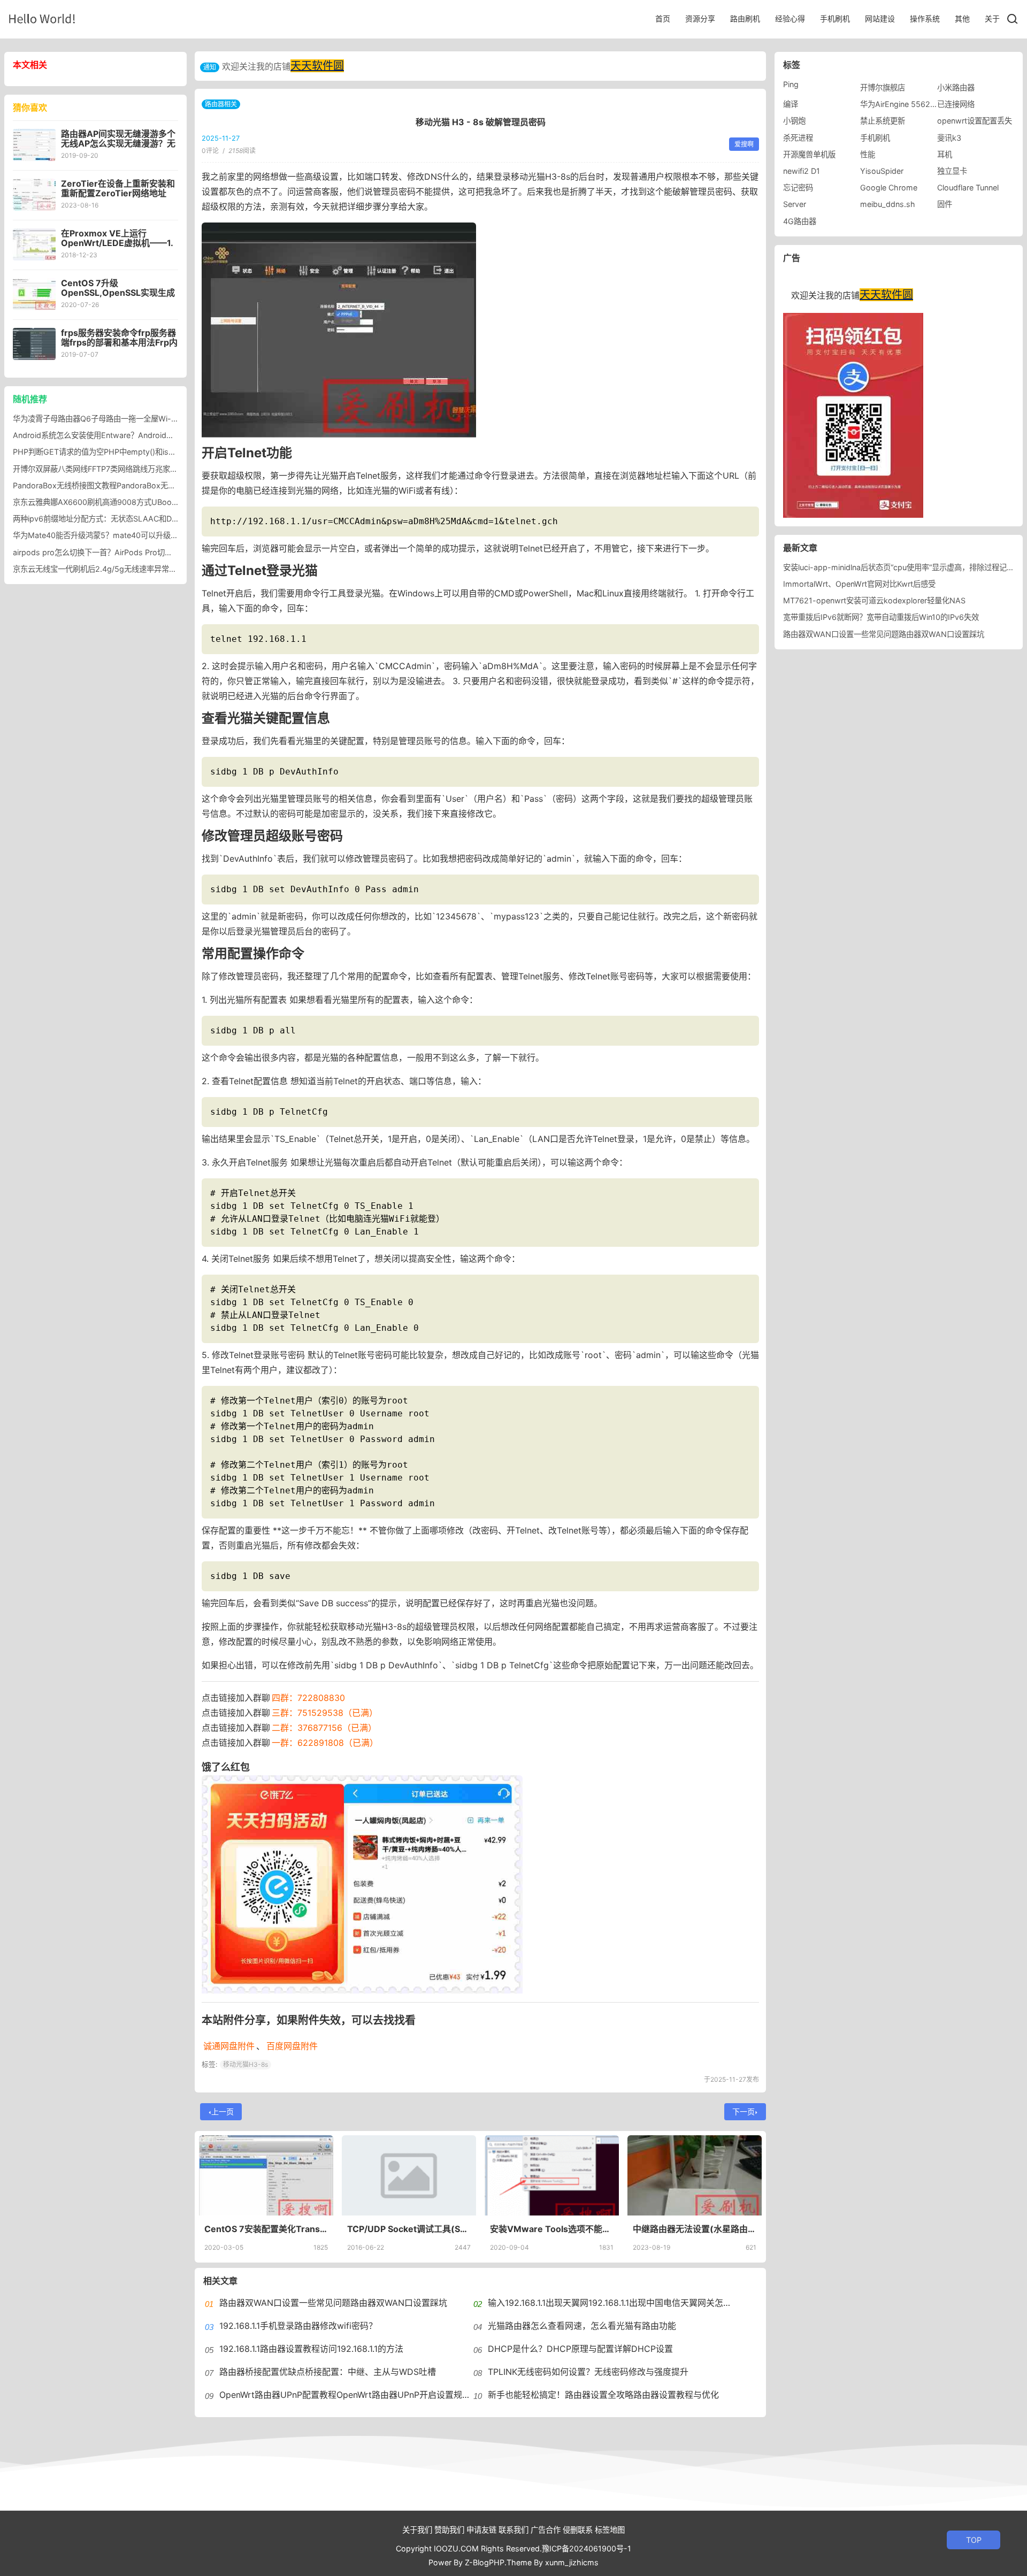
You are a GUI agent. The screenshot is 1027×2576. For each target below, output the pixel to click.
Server (795, 204)
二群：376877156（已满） (324, 1728)
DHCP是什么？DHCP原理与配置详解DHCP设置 (580, 2349)
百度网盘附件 (292, 2046)
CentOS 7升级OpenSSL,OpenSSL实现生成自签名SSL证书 (118, 293)
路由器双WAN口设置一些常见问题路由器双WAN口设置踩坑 (333, 2303)
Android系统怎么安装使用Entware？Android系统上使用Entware (123, 435)
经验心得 (790, 18)
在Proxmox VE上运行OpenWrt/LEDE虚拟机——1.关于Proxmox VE (117, 243)
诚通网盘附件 (229, 2046)
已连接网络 (956, 104)
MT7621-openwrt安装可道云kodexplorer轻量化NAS (874, 600)
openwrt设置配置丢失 (975, 121)
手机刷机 (835, 18)
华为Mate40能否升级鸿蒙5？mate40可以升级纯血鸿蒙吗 (110, 535)
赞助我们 (449, 2530)
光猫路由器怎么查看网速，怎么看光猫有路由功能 (582, 2326)
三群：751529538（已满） (325, 1713)
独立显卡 (952, 171)
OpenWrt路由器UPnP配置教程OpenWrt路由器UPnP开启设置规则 (345, 2395)
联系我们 (513, 2530)
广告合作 (546, 2530)
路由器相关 (221, 104)
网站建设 (880, 18)
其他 (962, 18)
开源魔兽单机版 (809, 154)
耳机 (945, 154)
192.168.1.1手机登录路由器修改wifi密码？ (298, 2326)
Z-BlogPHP (485, 2562)
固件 (945, 204)
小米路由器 (956, 87)
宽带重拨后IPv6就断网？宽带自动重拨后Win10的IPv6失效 (881, 617)
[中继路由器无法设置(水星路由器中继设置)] (695, 2175)
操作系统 (925, 18)
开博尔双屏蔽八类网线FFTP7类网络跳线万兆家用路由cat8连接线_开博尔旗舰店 (146, 469)
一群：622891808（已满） (325, 1743)
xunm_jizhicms (572, 2562)
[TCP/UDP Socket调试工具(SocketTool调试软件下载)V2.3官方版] (409, 2175)
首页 (663, 18)
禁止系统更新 (883, 121)
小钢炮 (794, 121)
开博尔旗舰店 (883, 87)
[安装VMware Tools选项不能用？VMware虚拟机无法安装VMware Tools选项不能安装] (552, 2175)
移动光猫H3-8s (246, 2064)
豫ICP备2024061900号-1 (587, 2548)
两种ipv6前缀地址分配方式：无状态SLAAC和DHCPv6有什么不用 (124, 519)
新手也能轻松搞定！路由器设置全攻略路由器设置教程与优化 (603, 2395)
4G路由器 (800, 221)
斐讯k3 (949, 138)
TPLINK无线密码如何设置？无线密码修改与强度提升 (588, 2372)
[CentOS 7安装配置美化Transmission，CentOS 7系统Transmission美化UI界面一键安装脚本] (266, 2175)
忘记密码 (798, 187)
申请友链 (481, 2530)
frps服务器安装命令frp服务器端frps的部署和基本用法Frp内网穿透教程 (119, 342)
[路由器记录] (42, 18)
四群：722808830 (308, 1698)
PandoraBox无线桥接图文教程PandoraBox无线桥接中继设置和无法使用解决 (143, 485)
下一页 (744, 2111)
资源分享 (700, 18)
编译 (791, 104)
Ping (791, 84)
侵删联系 (578, 2530)
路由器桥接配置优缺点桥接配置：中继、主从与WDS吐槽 (328, 2372)
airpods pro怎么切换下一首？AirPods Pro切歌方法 (100, 552)
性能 (868, 154)
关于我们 (417, 2530)
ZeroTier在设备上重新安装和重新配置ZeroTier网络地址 (118, 188)
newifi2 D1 (802, 171)
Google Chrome (889, 187)
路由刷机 (745, 18)
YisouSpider (882, 171)
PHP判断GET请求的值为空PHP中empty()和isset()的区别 (110, 452)
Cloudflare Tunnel (968, 187)
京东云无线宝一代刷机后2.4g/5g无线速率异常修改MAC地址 (115, 569)
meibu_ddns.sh (888, 204)
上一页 (223, 2111)
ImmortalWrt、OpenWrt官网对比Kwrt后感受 (859, 584)
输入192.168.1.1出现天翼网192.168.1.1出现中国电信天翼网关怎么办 (614, 2303)
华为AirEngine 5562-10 (901, 104)
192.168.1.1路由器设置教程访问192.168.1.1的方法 (311, 2349)
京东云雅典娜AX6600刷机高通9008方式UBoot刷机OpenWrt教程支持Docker (145, 502)
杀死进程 (798, 138)
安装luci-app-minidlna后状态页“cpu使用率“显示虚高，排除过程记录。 (902, 567)
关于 (992, 18)
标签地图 (610, 2530)
